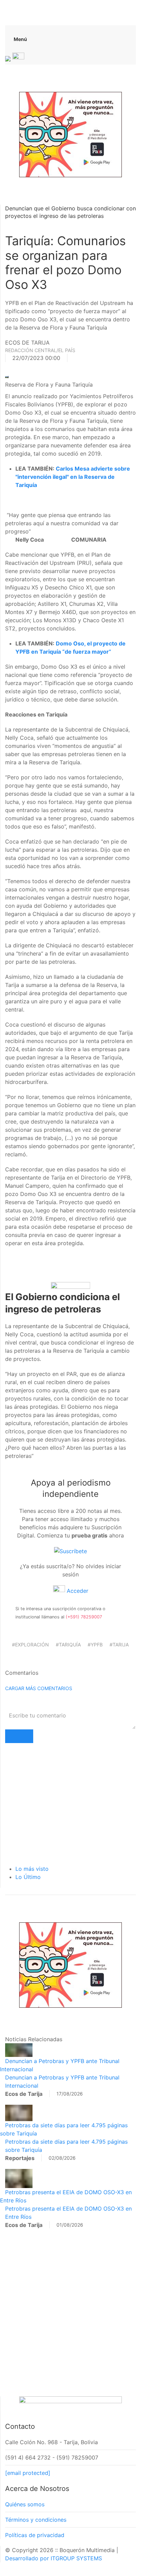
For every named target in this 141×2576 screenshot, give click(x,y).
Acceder (77, 1591)
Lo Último (28, 1877)
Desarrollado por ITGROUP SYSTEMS (54, 2558)
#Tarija (119, 1645)
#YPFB (95, 1645)
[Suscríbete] (70, 1550)
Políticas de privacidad (35, 2535)
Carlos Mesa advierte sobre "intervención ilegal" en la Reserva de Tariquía (73, 477)
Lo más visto (32, 1869)
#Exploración (30, 1645)
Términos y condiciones (36, 2520)
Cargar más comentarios (39, 1688)
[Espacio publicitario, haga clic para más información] (70, 134)
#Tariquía (68, 1645)
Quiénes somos (25, 2504)
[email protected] (28, 2473)
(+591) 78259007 (84, 1617)
